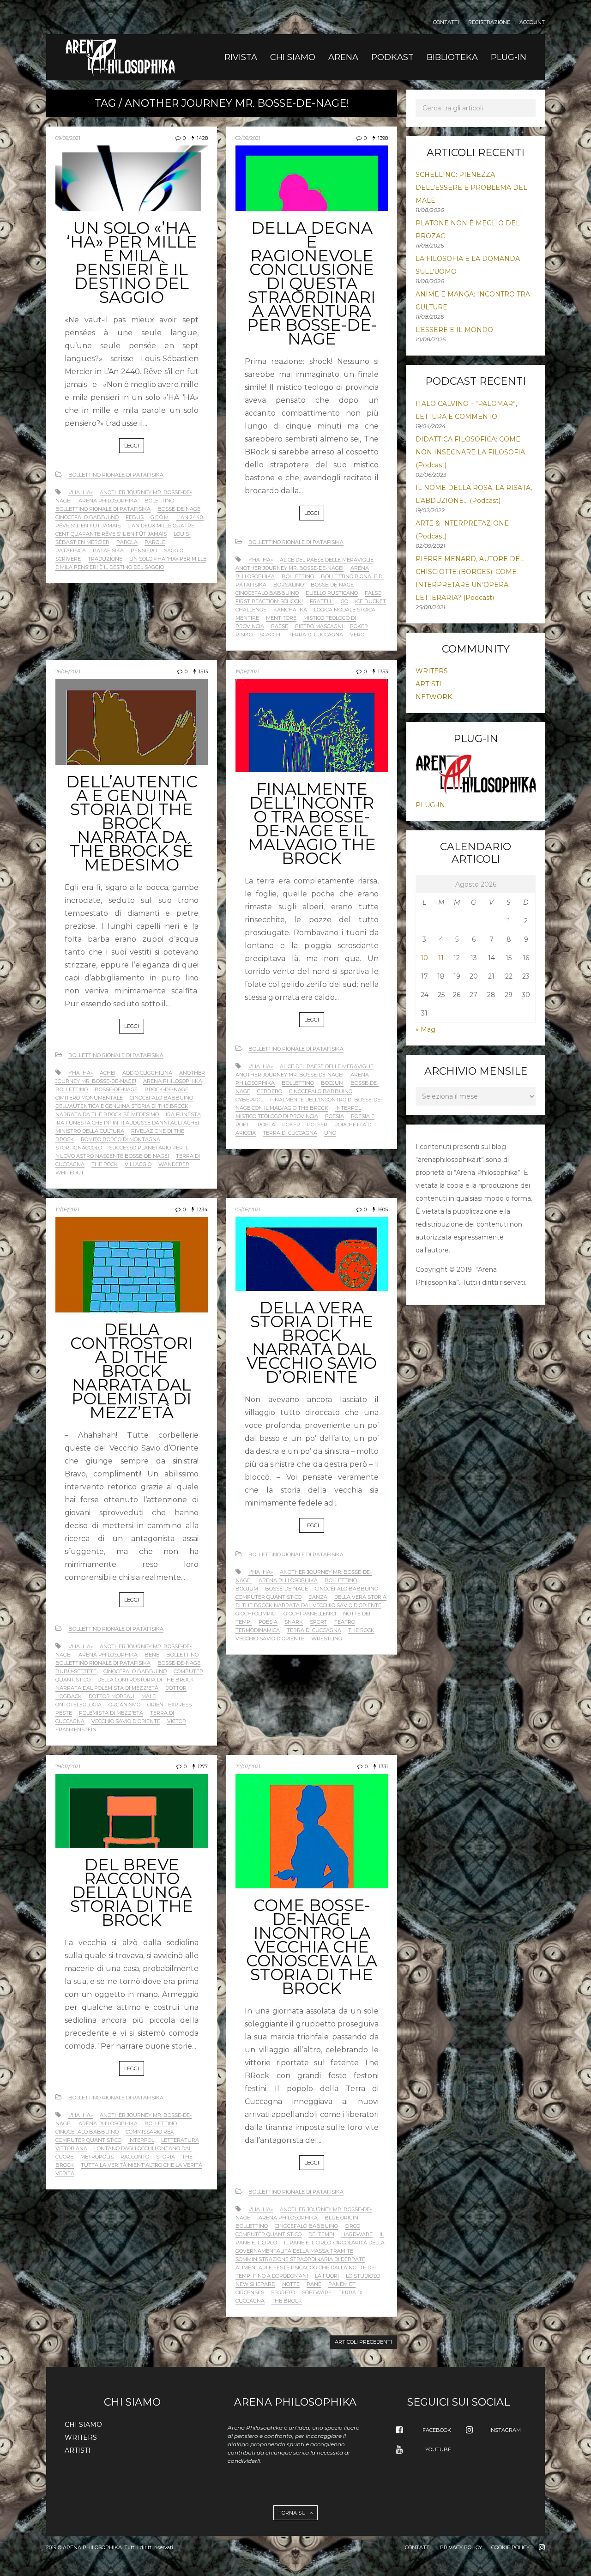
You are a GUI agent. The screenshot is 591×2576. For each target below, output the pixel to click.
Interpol (348, 1108)
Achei (108, 1073)
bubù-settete (76, 1671)
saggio (174, 550)
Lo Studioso (363, 2276)
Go (344, 601)
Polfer (317, 1125)
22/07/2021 (248, 1766)
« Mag (425, 1029)
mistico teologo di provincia (277, 1116)
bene (152, 1655)
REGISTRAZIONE (489, 22)
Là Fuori (327, 2276)
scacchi (271, 635)
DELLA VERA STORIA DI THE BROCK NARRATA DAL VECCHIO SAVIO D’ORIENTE (312, 1342)
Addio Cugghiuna (147, 1073)
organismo (124, 1705)
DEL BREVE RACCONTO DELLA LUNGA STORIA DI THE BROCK (132, 1892)
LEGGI (132, 446)
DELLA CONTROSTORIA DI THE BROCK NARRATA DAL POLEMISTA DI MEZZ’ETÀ (132, 1371)
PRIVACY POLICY (461, 2547)
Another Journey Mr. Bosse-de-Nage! (289, 568)
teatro (345, 1622)
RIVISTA (241, 57)
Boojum (332, 1083)
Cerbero (270, 1091)
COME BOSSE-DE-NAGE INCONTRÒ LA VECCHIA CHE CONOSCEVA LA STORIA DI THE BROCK (312, 1947)
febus (135, 517)
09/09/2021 (68, 138)
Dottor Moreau (112, 1696)
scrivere (68, 559)
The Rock (105, 1164)
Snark (294, 1622)
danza (318, 1597)
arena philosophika (108, 501)
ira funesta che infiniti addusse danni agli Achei (127, 1123)
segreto (283, 2292)
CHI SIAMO (293, 57)
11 (441, 958)
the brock (287, 2301)
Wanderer (174, 1164)
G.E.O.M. (160, 517)
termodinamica (258, 1630)
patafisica (71, 550)
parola (127, 542)
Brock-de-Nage (166, 1089)
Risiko (244, 635)
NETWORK (434, 697)
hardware (357, 2234)
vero (357, 635)
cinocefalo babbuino (87, 517)
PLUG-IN (509, 57)
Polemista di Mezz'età (111, 1713)
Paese (280, 626)
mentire (247, 618)
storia (166, 2157)
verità (65, 2173)
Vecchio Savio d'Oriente (126, 1721)
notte (291, 2284)
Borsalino (289, 585)
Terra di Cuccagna (316, 635)
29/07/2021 (68, 1766)
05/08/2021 (248, 1209)
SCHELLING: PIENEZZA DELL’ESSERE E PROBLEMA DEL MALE (471, 187)
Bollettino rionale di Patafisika (116, 475)
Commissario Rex (150, 2132)
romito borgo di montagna (121, 1139)
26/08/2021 (68, 671)
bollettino (298, 576)
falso (373, 593)
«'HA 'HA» (81, 492)
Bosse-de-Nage (179, 509)
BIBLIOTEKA (452, 57)
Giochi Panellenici (310, 1614)
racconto (135, 2157)
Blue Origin (341, 2218)
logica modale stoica (345, 610)
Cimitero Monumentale (89, 1098)
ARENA (343, 57)
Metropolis (97, 2157)
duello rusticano (332, 593)
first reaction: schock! (269, 601)
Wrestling (327, 1639)
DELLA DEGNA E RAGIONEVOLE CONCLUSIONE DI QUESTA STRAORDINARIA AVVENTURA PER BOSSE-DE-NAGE (312, 283)
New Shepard (255, 2284)
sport (319, 1622)
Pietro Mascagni (319, 626)
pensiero (144, 550)
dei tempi (321, 2234)
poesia (335, 1116)
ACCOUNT (532, 22)
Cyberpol (249, 1100)
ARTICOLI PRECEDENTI (363, 2342)
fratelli (322, 601)
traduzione (105, 559)
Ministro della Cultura (90, 1131)
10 (424, 958)
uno (330, 1133)
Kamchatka (290, 610)
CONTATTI (446, 22)
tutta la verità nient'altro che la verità (142, 2165)
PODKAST (392, 57)
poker (359, 626)
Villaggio (138, 1164)
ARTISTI (428, 684)
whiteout (70, 1173)
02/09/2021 (248, 138)
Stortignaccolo (79, 1148)
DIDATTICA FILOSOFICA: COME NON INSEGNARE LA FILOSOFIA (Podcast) (470, 452)
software (317, 2292)
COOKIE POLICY (510, 2547)
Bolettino (159, 501)
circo (353, 2226)
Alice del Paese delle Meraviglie (327, 560)
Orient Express (169, 1705)
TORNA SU (293, 2513)
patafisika (108, 550)
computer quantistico (268, 1597)
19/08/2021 (247, 671)
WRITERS (432, 671)
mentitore (281, 618)
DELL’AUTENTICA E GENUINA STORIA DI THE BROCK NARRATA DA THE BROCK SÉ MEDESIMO (132, 823)
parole (155, 542)
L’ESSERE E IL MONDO (454, 330)
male (148, 1696)
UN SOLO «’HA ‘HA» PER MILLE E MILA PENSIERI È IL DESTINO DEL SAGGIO (132, 263)
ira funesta (183, 1114)
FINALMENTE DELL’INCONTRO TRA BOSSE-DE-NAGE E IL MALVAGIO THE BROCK (312, 824)
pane (314, 2284)
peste (64, 1713)
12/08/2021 (67, 1209)
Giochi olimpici (256, 1614)
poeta (266, 1125)
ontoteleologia (78, 1705)
